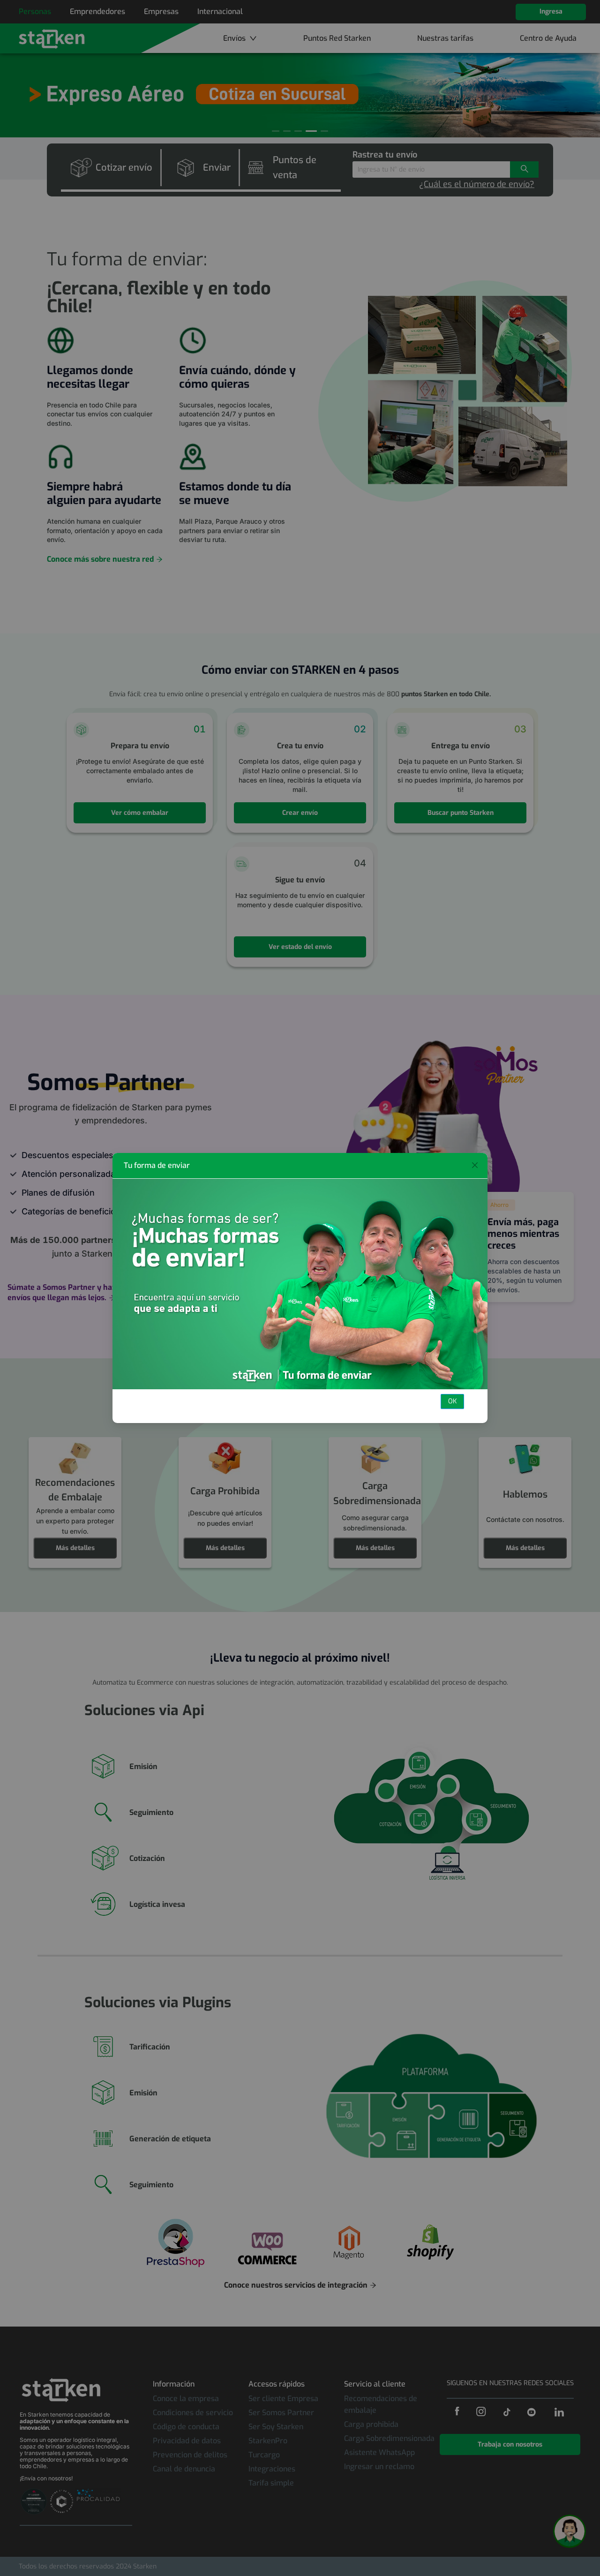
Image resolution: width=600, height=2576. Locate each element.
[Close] (475, 1166)
